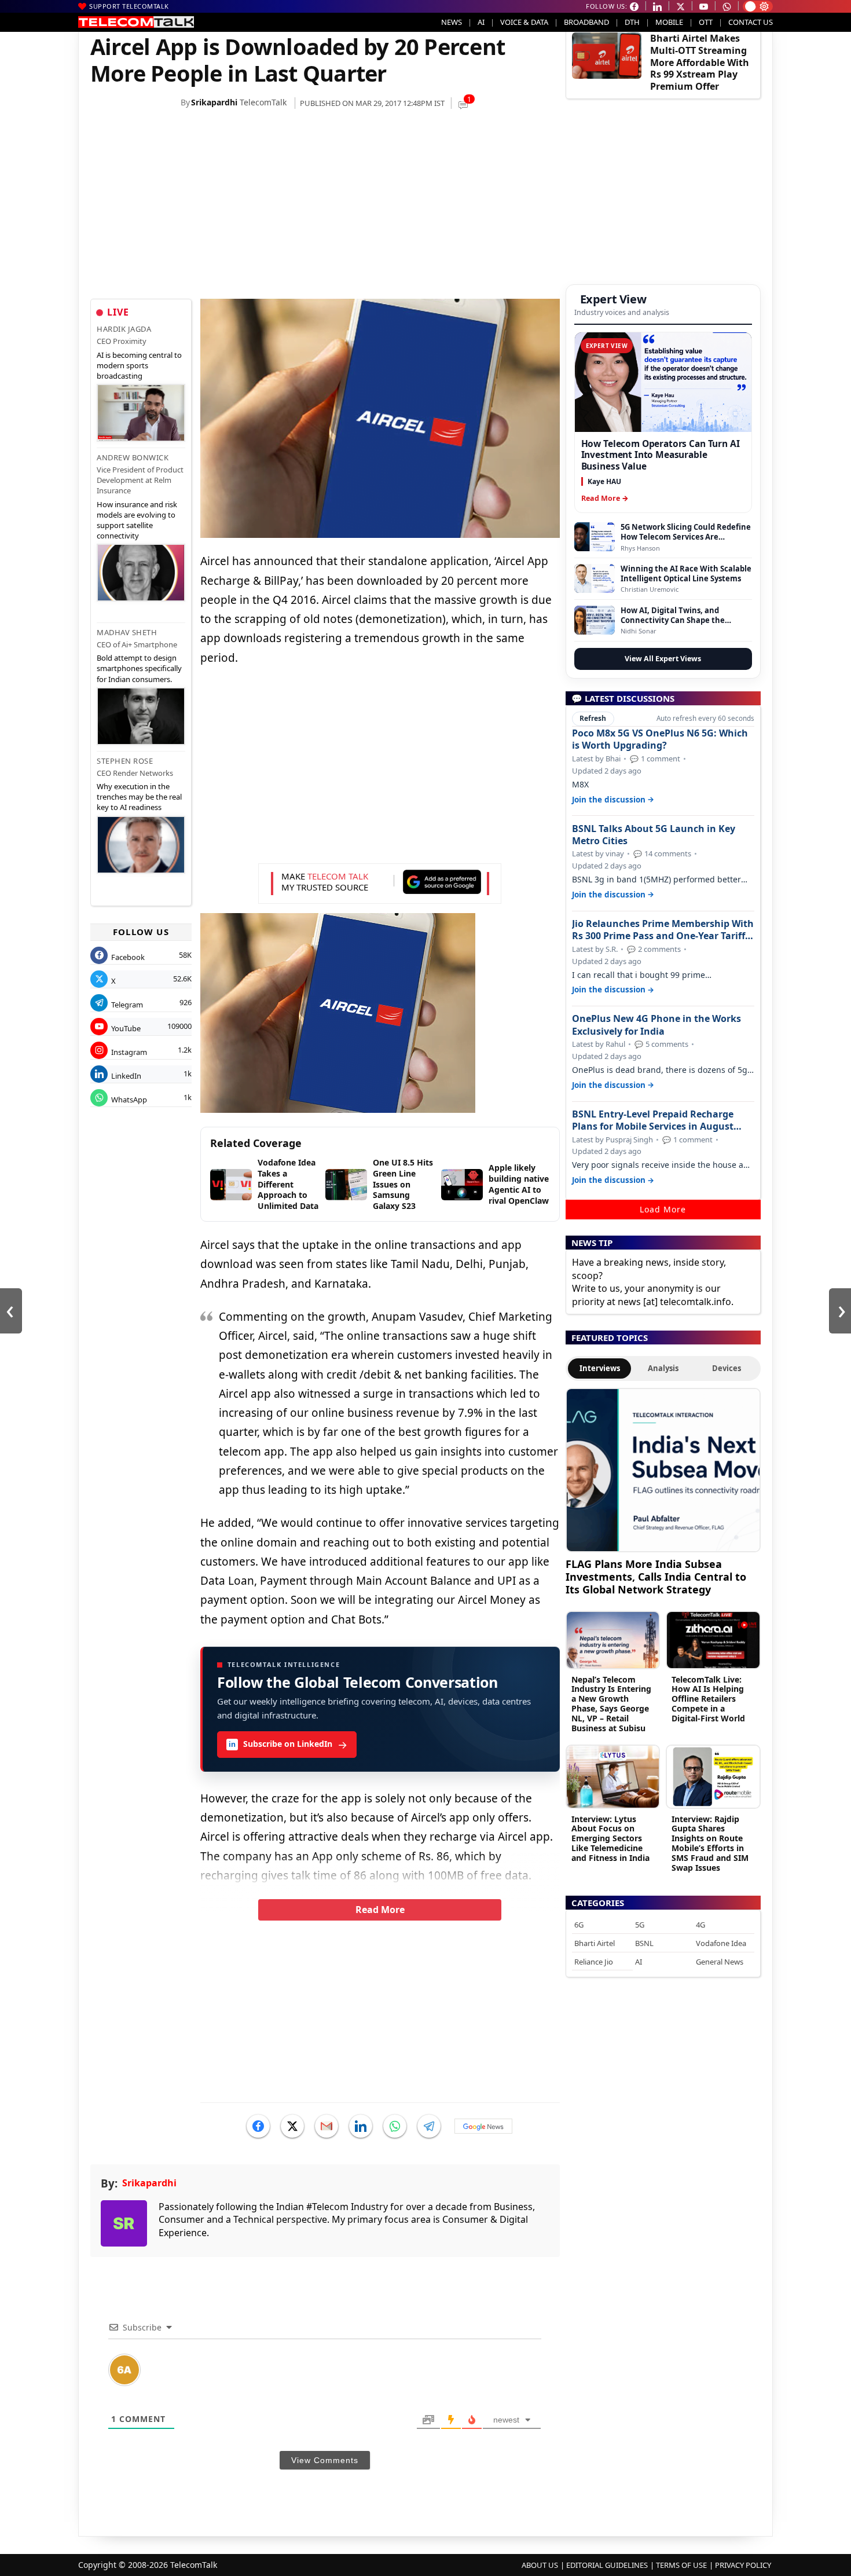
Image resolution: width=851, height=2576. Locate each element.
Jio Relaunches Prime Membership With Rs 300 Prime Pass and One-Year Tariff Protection (663, 930)
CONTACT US (751, 22)
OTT (706, 22)
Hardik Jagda (124, 329)
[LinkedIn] (361, 2126)
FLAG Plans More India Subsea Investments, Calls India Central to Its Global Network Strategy (656, 1576)
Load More (663, 1209)
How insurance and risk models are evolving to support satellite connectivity (137, 520)
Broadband (586, 22)
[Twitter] (292, 2126)
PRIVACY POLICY (743, 2565)
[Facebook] (258, 2126)
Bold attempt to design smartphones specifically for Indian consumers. (139, 668)
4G (700, 1925)
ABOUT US (540, 2565)
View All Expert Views (663, 659)
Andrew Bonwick (133, 457)
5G (640, 1925)
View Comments (325, 2460)
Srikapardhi (214, 102)
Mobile (669, 22)
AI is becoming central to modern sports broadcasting (139, 365)
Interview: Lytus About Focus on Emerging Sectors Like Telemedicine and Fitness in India (610, 1838)
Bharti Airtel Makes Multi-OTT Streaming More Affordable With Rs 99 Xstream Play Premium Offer (700, 62)
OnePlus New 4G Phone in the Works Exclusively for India (656, 1025)
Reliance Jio (594, 1962)
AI (481, 22)
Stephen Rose (125, 761)
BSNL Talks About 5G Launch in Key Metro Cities (654, 835)
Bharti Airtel (595, 1943)
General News (720, 1962)
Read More (380, 1910)
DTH (632, 22)
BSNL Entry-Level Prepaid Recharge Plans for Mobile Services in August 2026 (653, 1120)
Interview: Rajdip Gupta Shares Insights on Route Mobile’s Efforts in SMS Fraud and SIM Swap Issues (710, 1843)
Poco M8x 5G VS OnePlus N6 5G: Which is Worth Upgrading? (660, 739)
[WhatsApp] (395, 2126)
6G (579, 1925)
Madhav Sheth (127, 632)
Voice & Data (524, 22)
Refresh (593, 718)
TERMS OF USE (681, 2565)
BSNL (644, 1943)
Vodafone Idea (721, 1943)
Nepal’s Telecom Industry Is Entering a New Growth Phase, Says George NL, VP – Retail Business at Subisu (611, 1704)
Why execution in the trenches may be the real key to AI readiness (139, 797)
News (452, 22)
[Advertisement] (325, 207)
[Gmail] (327, 2126)
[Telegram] (429, 2126)
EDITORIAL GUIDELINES (607, 2565)
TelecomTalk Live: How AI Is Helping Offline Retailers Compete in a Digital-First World (708, 1699)
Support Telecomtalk (129, 6)
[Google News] (483, 2126)
